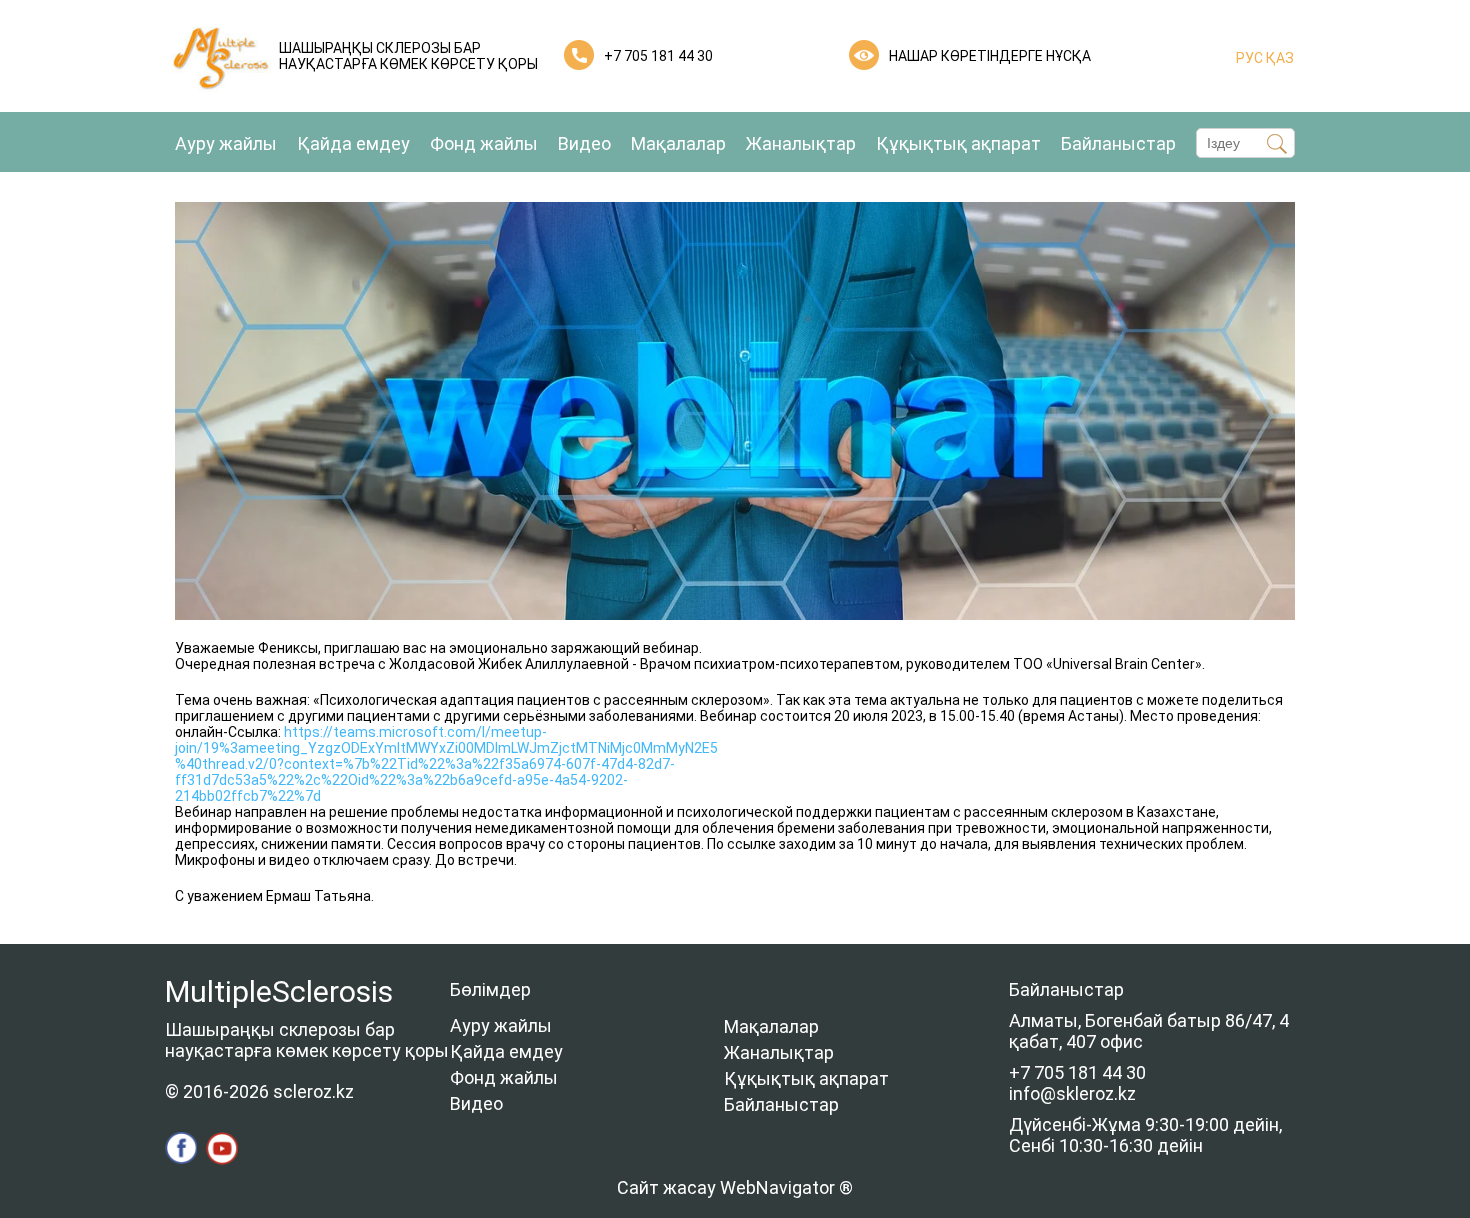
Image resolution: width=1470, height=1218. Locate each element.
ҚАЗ (1278, 58)
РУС (1249, 58)
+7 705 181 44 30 (658, 56)
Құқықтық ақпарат (958, 143)
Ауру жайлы (226, 143)
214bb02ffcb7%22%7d (248, 796)
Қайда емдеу (353, 143)
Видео (584, 143)
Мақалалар (678, 143)
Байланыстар (1118, 143)
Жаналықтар (801, 143)
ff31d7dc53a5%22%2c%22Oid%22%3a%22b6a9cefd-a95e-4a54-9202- (401, 780)
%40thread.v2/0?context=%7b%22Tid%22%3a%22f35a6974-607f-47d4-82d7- (425, 764)
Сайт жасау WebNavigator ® (735, 1187)
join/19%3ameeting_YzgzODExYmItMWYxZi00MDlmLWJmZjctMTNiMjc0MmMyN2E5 (446, 748)
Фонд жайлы (484, 143)
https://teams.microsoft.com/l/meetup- (414, 732)
